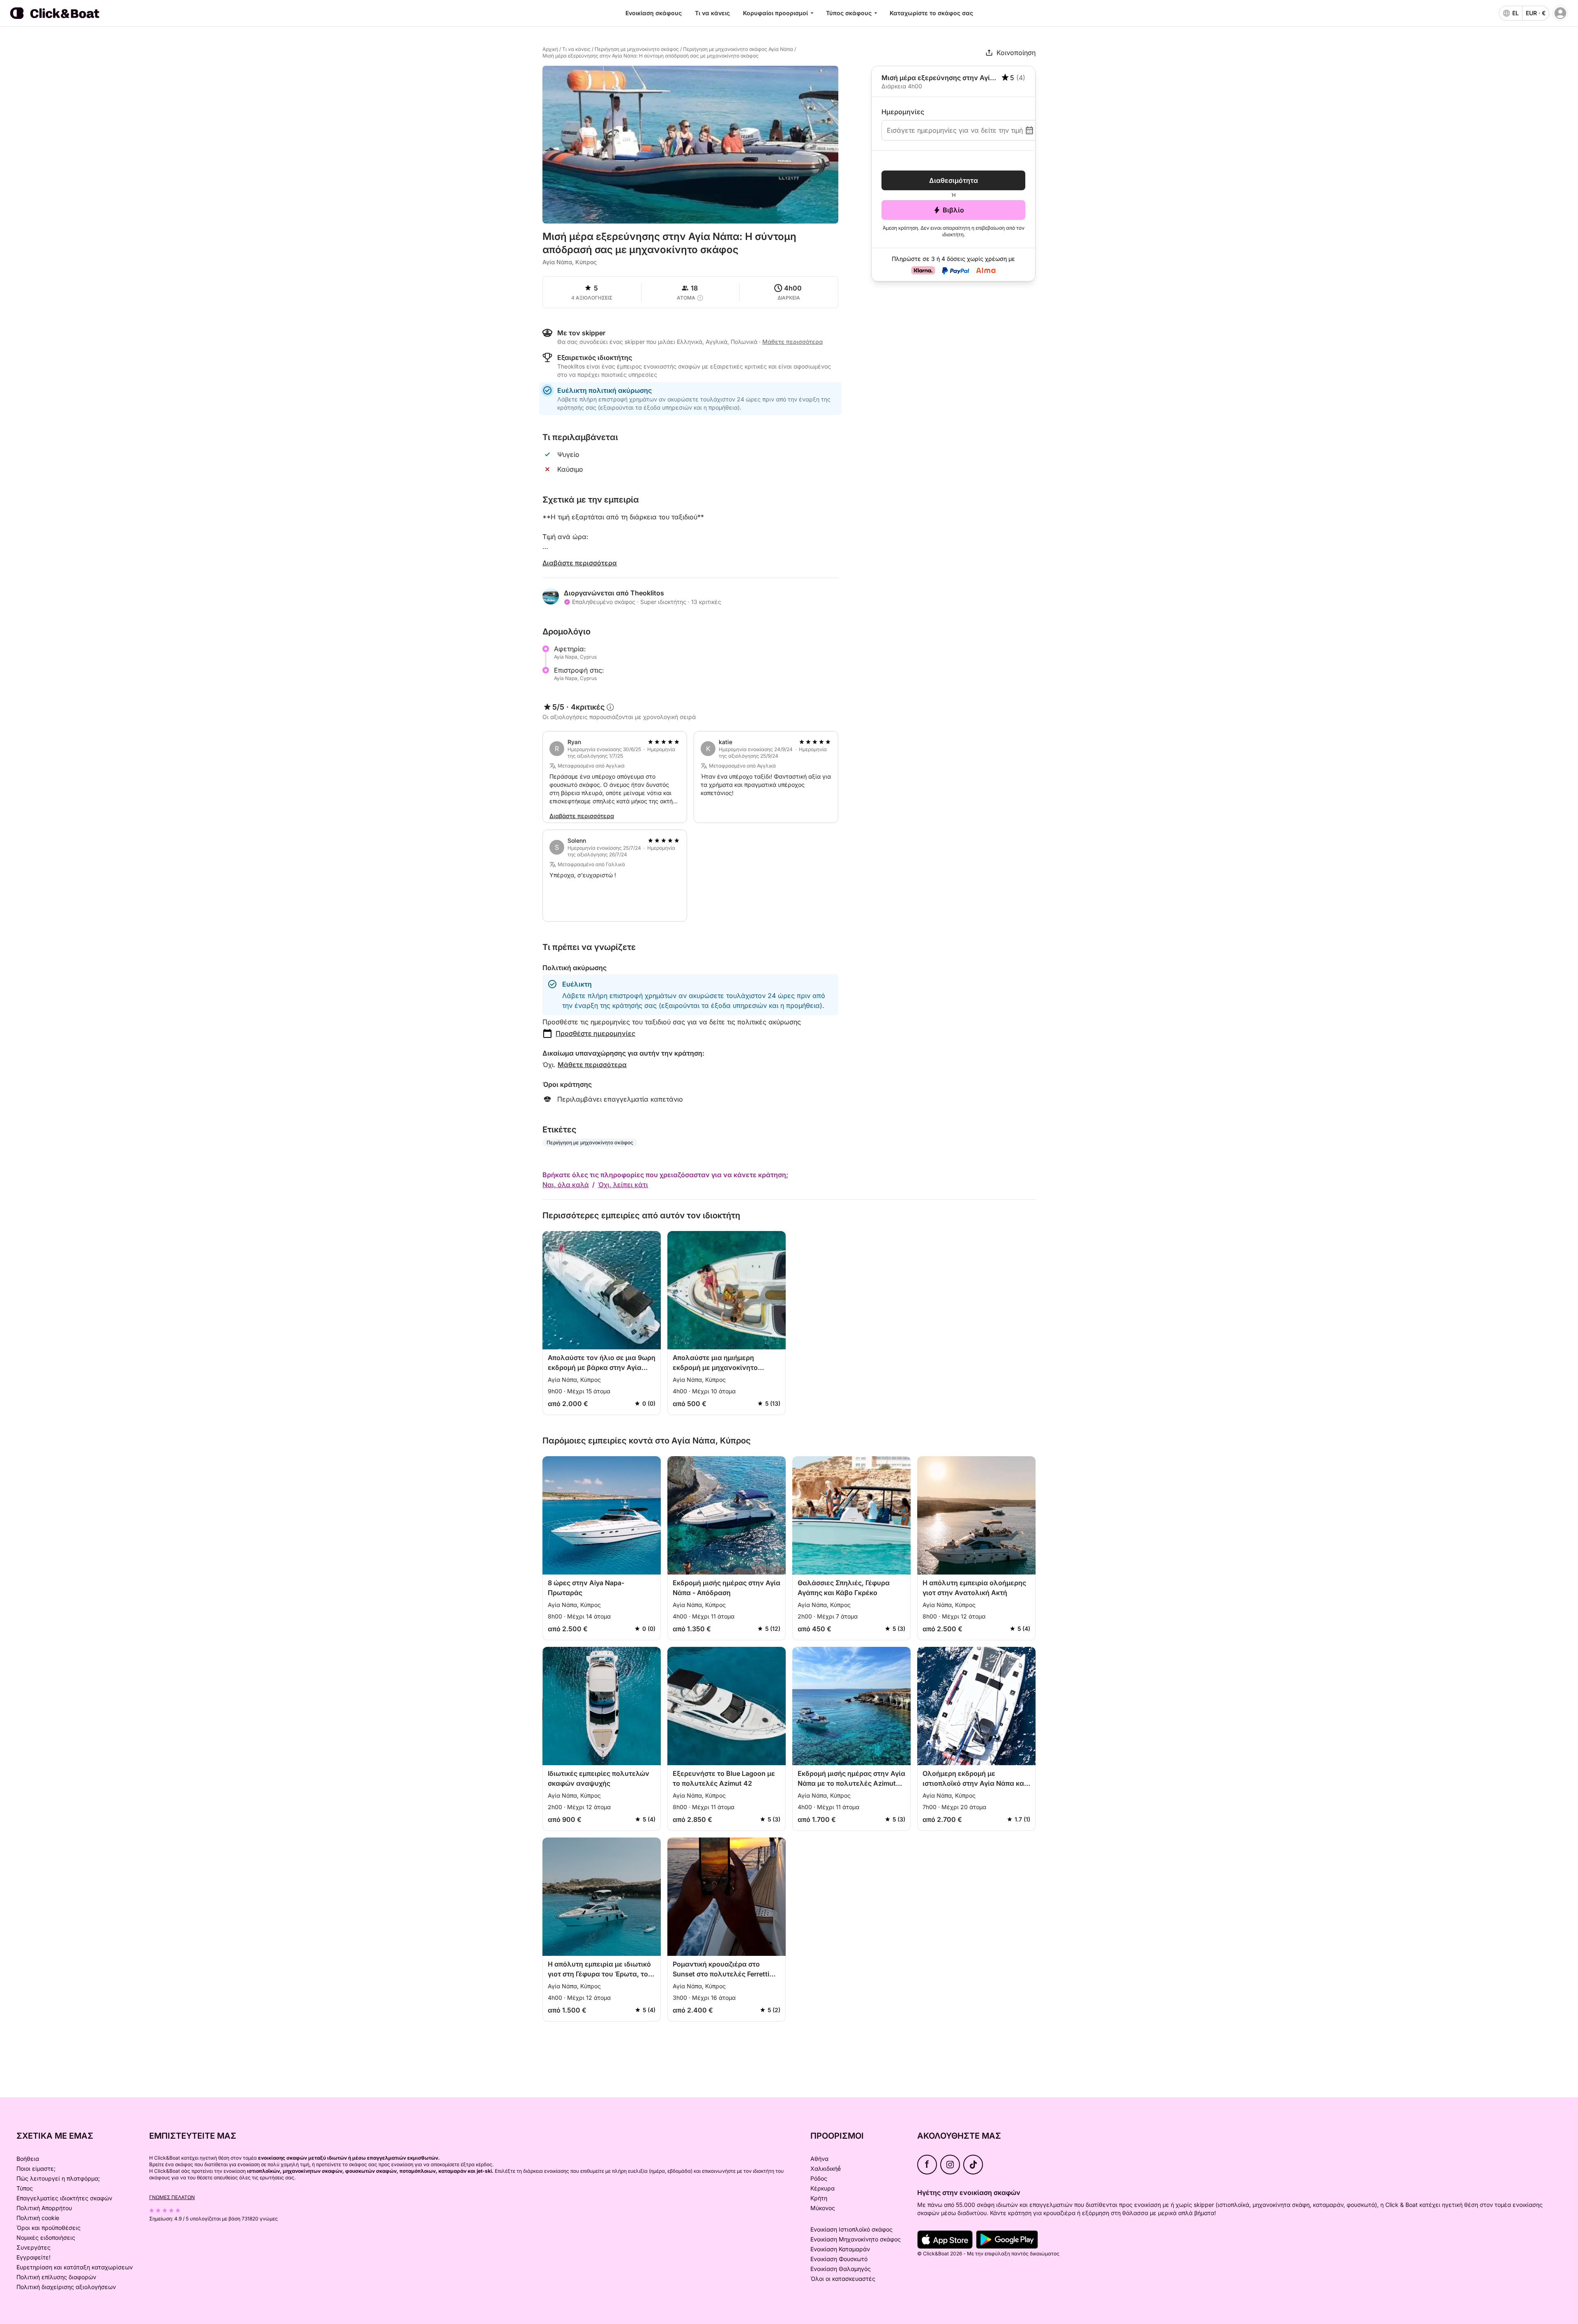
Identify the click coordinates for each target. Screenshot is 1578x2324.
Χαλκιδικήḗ (826, 2168)
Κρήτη (819, 2198)
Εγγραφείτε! (33, 2257)
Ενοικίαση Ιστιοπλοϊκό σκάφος (851, 2229)
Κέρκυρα (822, 2188)
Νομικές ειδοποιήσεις (46, 2238)
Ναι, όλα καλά (566, 1185)
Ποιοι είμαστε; (36, 2168)
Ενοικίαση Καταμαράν (840, 2249)
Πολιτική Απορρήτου (44, 2208)
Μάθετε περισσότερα (592, 1065)
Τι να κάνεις (712, 13)
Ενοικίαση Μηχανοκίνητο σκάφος (856, 2239)
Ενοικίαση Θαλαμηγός (841, 2269)
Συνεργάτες (33, 2247)
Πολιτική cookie (38, 2218)
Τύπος (25, 2188)
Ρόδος (819, 2178)
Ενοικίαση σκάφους (654, 13)
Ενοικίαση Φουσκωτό (839, 2259)
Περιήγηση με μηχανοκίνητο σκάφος (637, 49)
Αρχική (550, 49)
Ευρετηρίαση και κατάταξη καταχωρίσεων (75, 2267)
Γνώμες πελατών (172, 2197)
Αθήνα (819, 2159)
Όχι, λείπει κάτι (623, 1185)
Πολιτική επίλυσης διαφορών (56, 2277)
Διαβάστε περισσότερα (580, 563)
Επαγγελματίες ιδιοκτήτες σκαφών (64, 2198)
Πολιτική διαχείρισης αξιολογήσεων (66, 2287)
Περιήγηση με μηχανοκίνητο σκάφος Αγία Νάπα (738, 49)
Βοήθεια (28, 2159)
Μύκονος (823, 2208)
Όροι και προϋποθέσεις (48, 2228)
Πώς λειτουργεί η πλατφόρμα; (58, 2178)
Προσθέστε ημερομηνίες (595, 1033)
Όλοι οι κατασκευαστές (843, 2279)
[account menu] (1560, 13)
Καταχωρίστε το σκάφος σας (931, 13)
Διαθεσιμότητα (954, 180)
